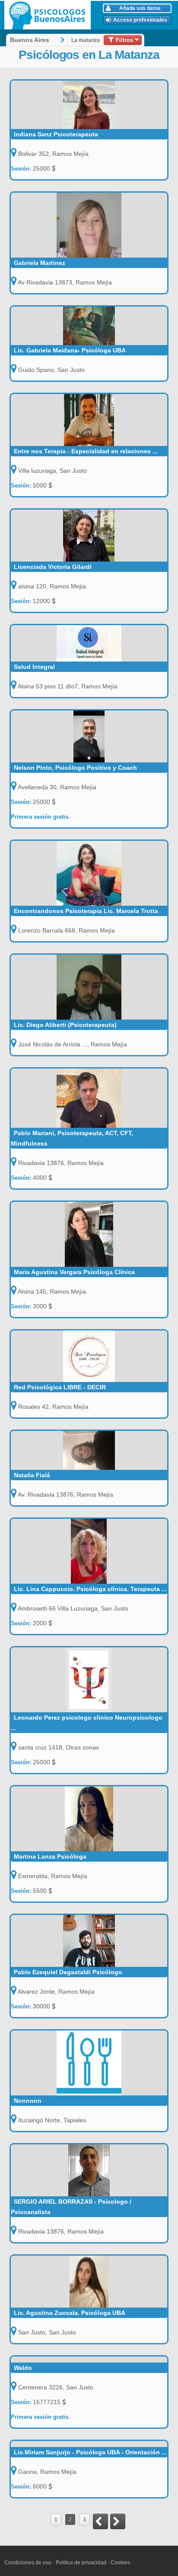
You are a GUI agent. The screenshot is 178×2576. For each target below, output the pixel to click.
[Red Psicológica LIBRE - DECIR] (89, 1356)
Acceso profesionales (140, 20)
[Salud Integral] (89, 643)
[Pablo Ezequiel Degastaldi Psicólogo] (89, 1941)
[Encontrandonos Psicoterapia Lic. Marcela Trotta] (89, 873)
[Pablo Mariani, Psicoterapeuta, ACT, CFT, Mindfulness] (89, 1098)
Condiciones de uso (28, 2563)
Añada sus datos (140, 8)
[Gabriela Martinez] (89, 225)
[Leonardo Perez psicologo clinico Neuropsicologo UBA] (89, 1680)
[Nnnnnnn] (89, 2063)
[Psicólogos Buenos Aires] (49, 15)
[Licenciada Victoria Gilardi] (89, 536)
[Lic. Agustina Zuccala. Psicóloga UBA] (89, 2282)
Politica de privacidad (81, 2563)
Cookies (120, 2563)
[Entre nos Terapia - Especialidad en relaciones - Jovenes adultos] (89, 420)
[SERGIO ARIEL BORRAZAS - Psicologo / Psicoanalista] (89, 2170)
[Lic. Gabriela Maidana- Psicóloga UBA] (89, 326)
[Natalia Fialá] (89, 1450)
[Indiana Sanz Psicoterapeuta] (89, 105)
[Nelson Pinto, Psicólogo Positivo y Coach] (89, 736)
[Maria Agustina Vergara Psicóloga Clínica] (89, 1234)
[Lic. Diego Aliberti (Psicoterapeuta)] (89, 987)
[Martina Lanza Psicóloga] (89, 1819)
